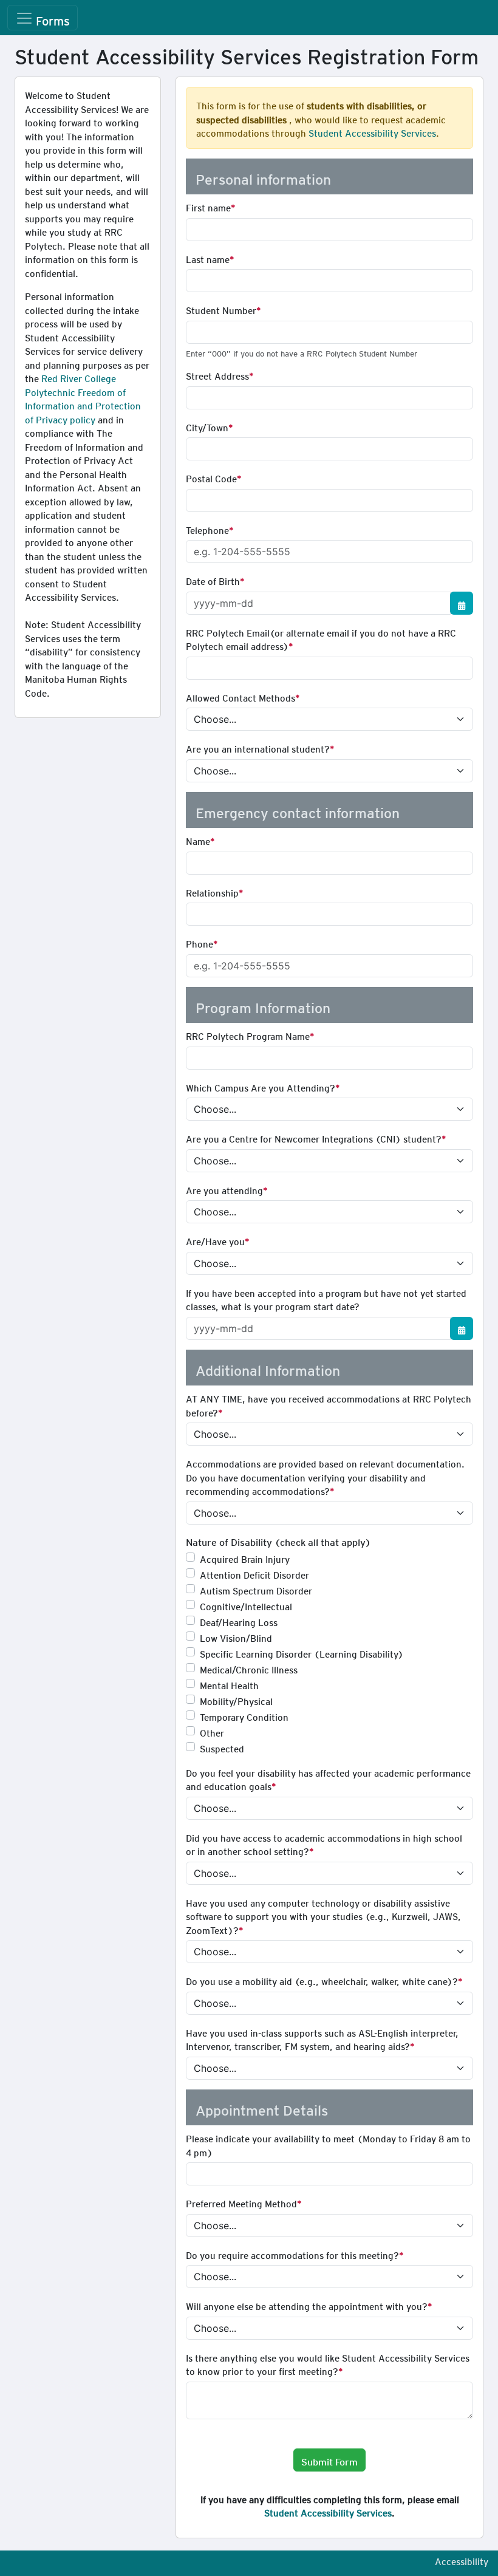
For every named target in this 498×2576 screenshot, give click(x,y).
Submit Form (329, 2460)
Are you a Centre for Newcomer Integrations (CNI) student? (314, 1137)
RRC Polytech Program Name (248, 1034)
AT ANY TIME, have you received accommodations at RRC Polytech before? (329, 1404)
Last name (208, 258)
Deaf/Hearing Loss (239, 1621)
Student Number (221, 309)
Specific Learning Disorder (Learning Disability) (302, 1652)
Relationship (212, 891)
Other (212, 1731)
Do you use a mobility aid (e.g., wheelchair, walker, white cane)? (322, 1980)
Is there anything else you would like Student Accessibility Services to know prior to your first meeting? (328, 2363)
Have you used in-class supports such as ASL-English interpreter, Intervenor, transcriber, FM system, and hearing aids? (322, 2038)
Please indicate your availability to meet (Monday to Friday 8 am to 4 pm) (328, 2144)
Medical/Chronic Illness (249, 1668)
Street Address (217, 374)
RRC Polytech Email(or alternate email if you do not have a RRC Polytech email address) (321, 638)
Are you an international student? (258, 747)
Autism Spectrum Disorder (256, 1589)
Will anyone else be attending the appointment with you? (307, 2304)
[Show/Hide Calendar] (462, 603)
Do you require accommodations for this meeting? (292, 2253)
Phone (200, 942)
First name (208, 206)
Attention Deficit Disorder (254, 1573)
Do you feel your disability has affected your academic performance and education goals (328, 1778)
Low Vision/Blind (236, 1636)
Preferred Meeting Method (241, 2202)
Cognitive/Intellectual (246, 1605)
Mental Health (229, 1684)
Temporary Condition (244, 1715)
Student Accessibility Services (372, 131)
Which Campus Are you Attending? (261, 1086)
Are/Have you (215, 1240)
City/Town (207, 426)
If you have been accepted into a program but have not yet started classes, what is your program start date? (326, 1298)
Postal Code (211, 477)
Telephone (207, 528)
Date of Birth (213, 579)
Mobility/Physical (236, 1700)
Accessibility (462, 2560)
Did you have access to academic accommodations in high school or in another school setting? (324, 1843)
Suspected (222, 1747)
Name (198, 839)
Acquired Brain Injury (245, 1557)
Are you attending (224, 1189)
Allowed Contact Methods (240, 696)
